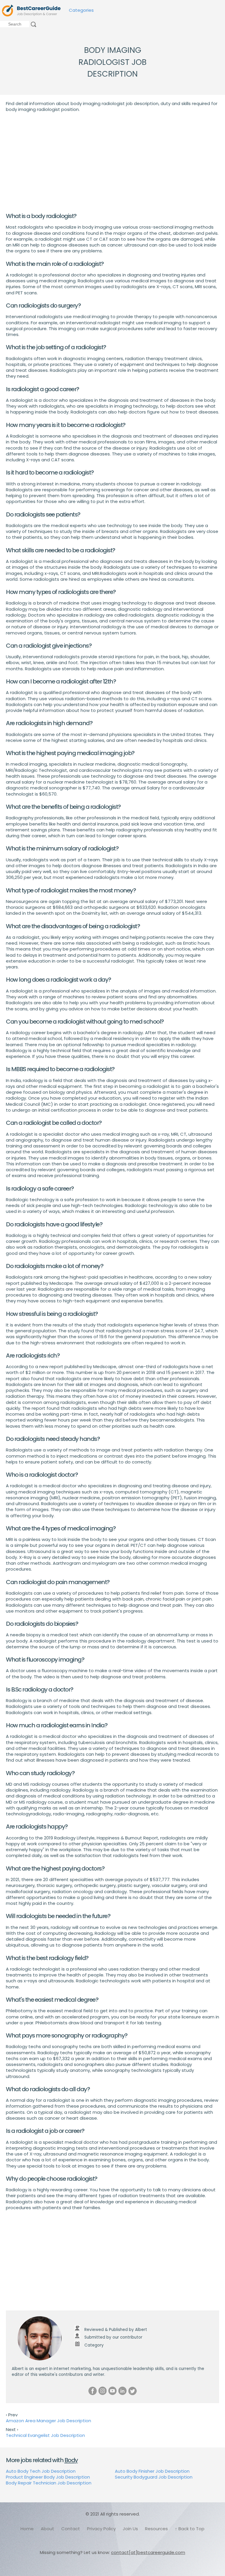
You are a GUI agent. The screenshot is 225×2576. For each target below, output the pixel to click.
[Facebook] (93, 2391)
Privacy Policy (101, 2529)
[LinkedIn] (122, 2391)
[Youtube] (112, 2391)
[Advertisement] (112, 162)
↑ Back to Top (190, 2529)
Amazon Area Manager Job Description (48, 2421)
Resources (156, 2529)
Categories (81, 10)
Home (27, 2529)
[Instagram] (103, 2391)
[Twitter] (132, 2391)
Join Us (130, 2529)
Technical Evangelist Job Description (45, 2435)
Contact (71, 2529)
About (47, 2529)
